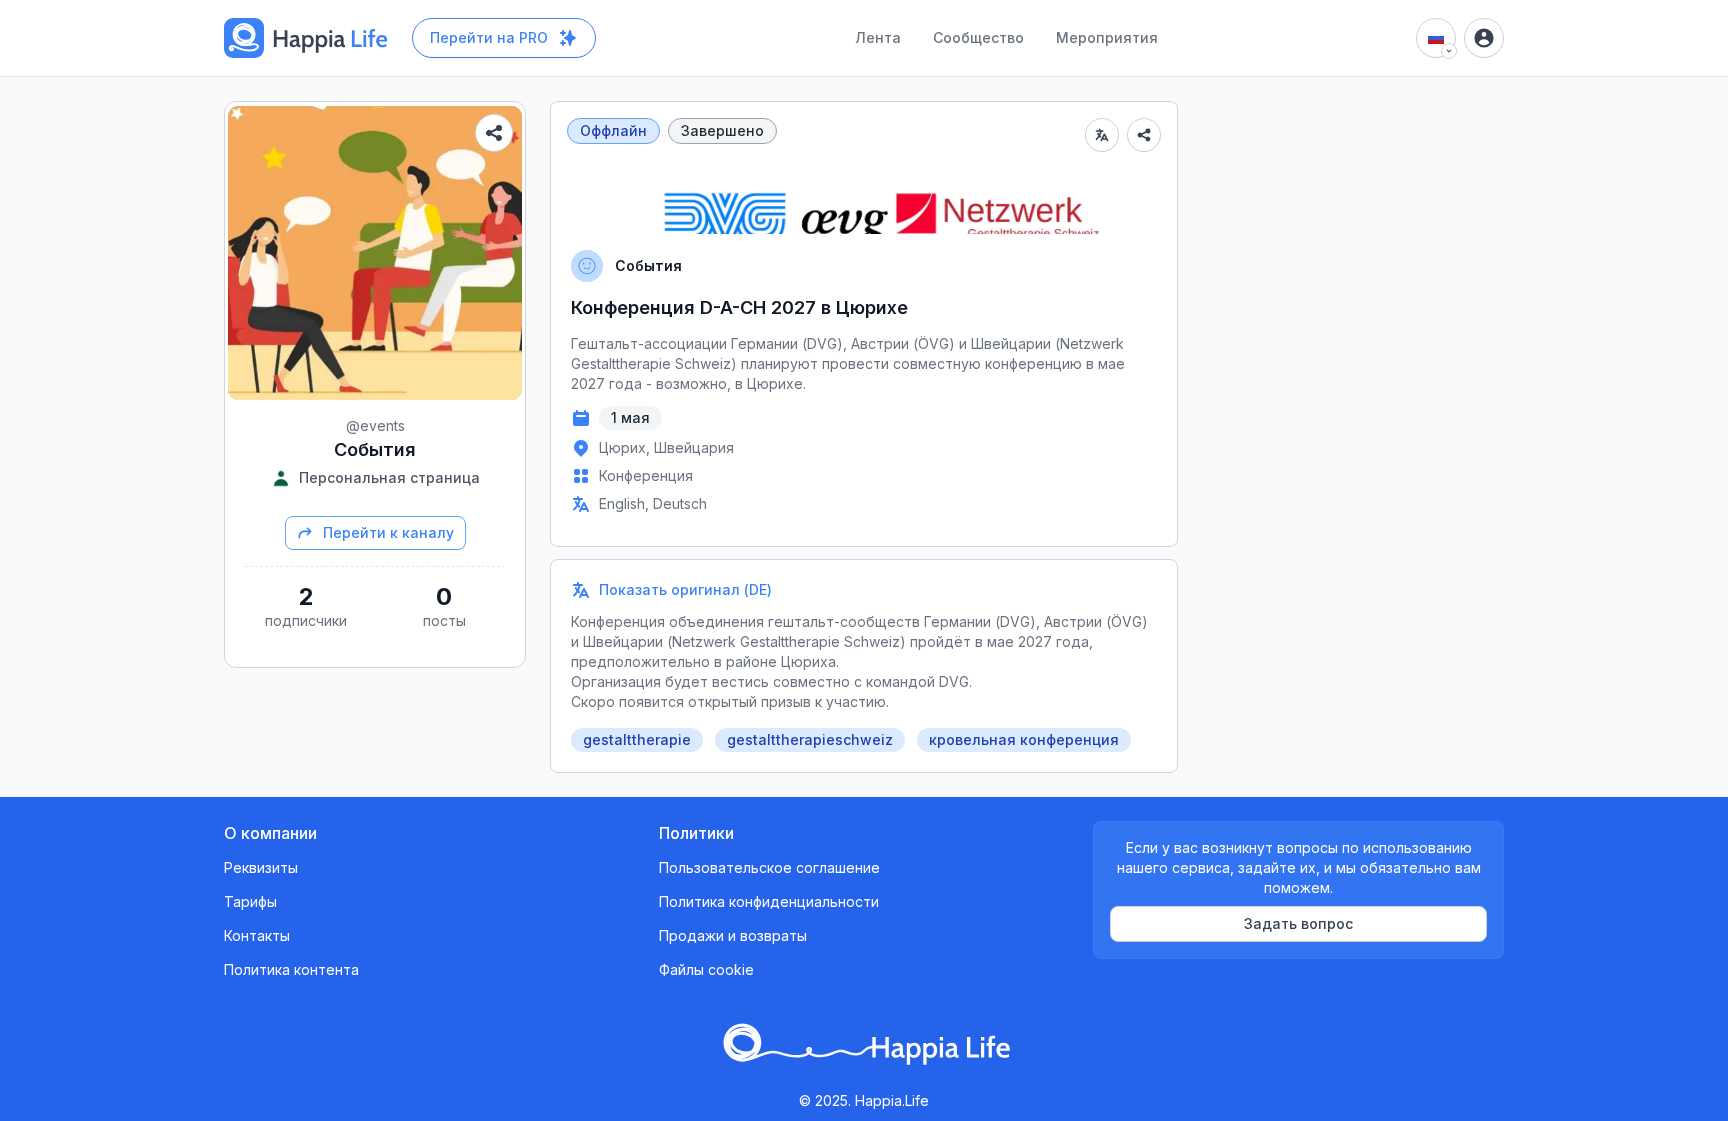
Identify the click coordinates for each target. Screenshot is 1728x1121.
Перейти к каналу (388, 532)
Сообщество (978, 37)
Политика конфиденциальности (769, 901)
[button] (864, 590)
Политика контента (291, 969)
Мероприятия (1107, 37)
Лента (878, 37)
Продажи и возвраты (733, 935)
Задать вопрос (1298, 923)
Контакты (257, 935)
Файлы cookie (706, 969)
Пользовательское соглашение (769, 867)
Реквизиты (261, 867)
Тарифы (250, 901)
